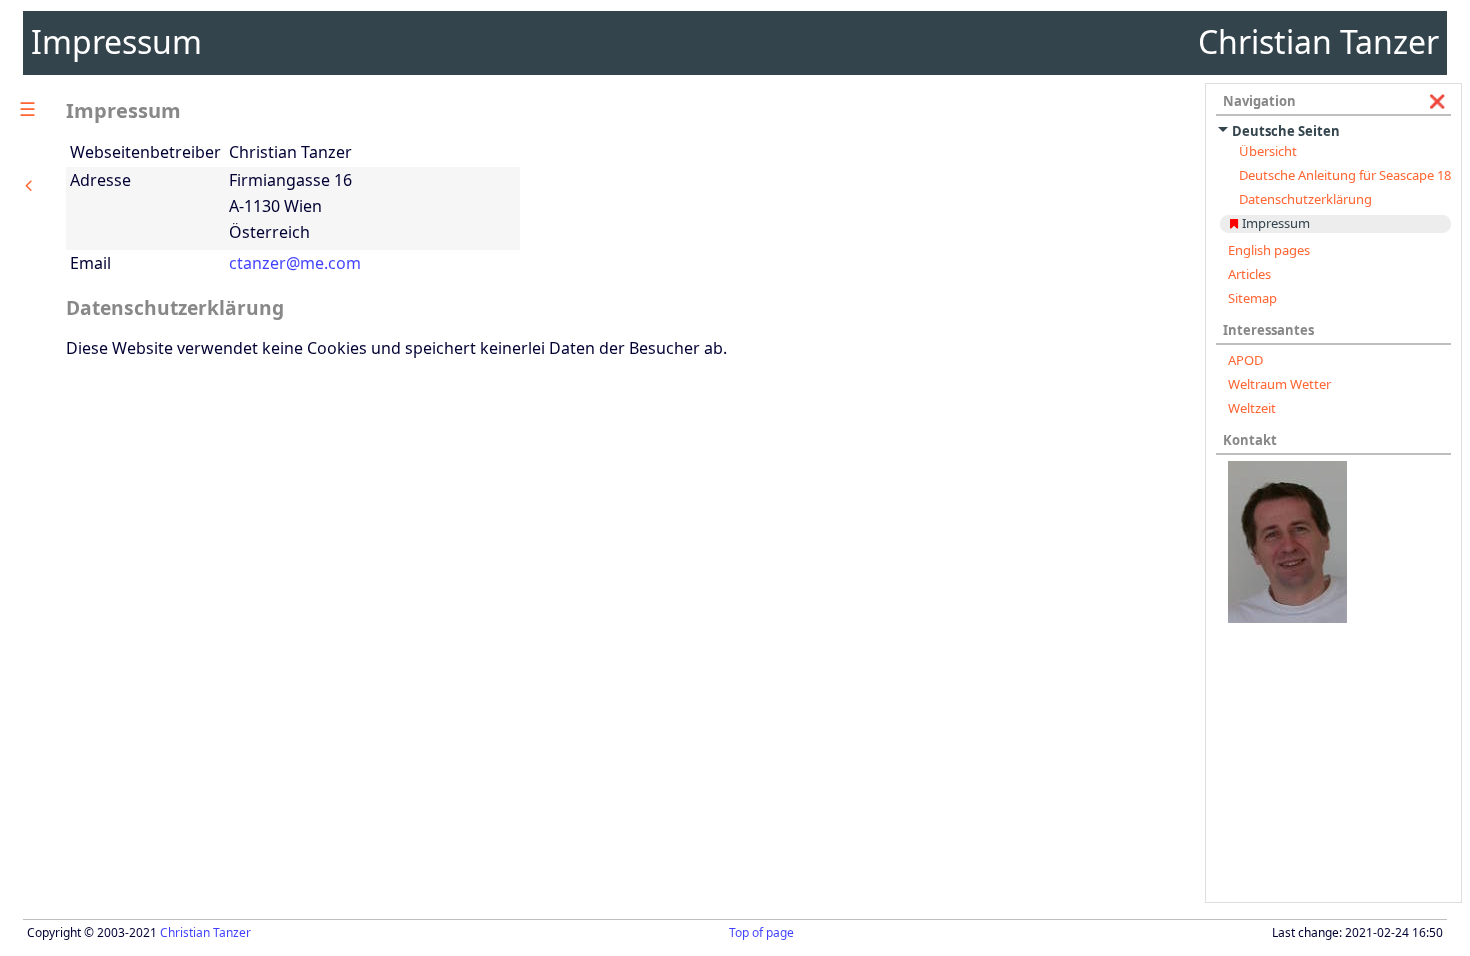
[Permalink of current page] (1234, 223)
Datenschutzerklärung (1305, 199)
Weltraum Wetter (1279, 384)
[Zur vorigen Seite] (29, 185)
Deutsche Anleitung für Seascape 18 (1345, 175)
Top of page (761, 932)
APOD (1245, 360)
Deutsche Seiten (1286, 131)
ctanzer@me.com (295, 263)
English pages (1269, 250)
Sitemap (1252, 298)
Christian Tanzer (205, 932)
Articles (1249, 274)
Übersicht (1268, 151)
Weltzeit (1252, 408)
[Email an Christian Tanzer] (1334, 542)
